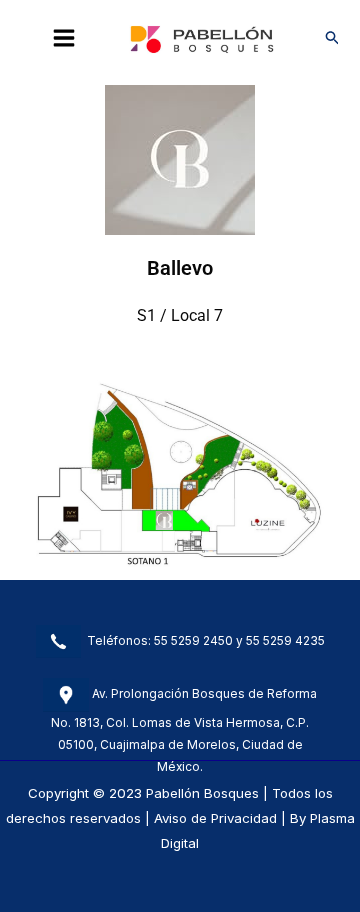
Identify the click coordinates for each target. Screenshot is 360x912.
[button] (333, 38)
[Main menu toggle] (64, 37)
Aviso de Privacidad (215, 818)
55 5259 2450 (193, 640)
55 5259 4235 (285, 640)
